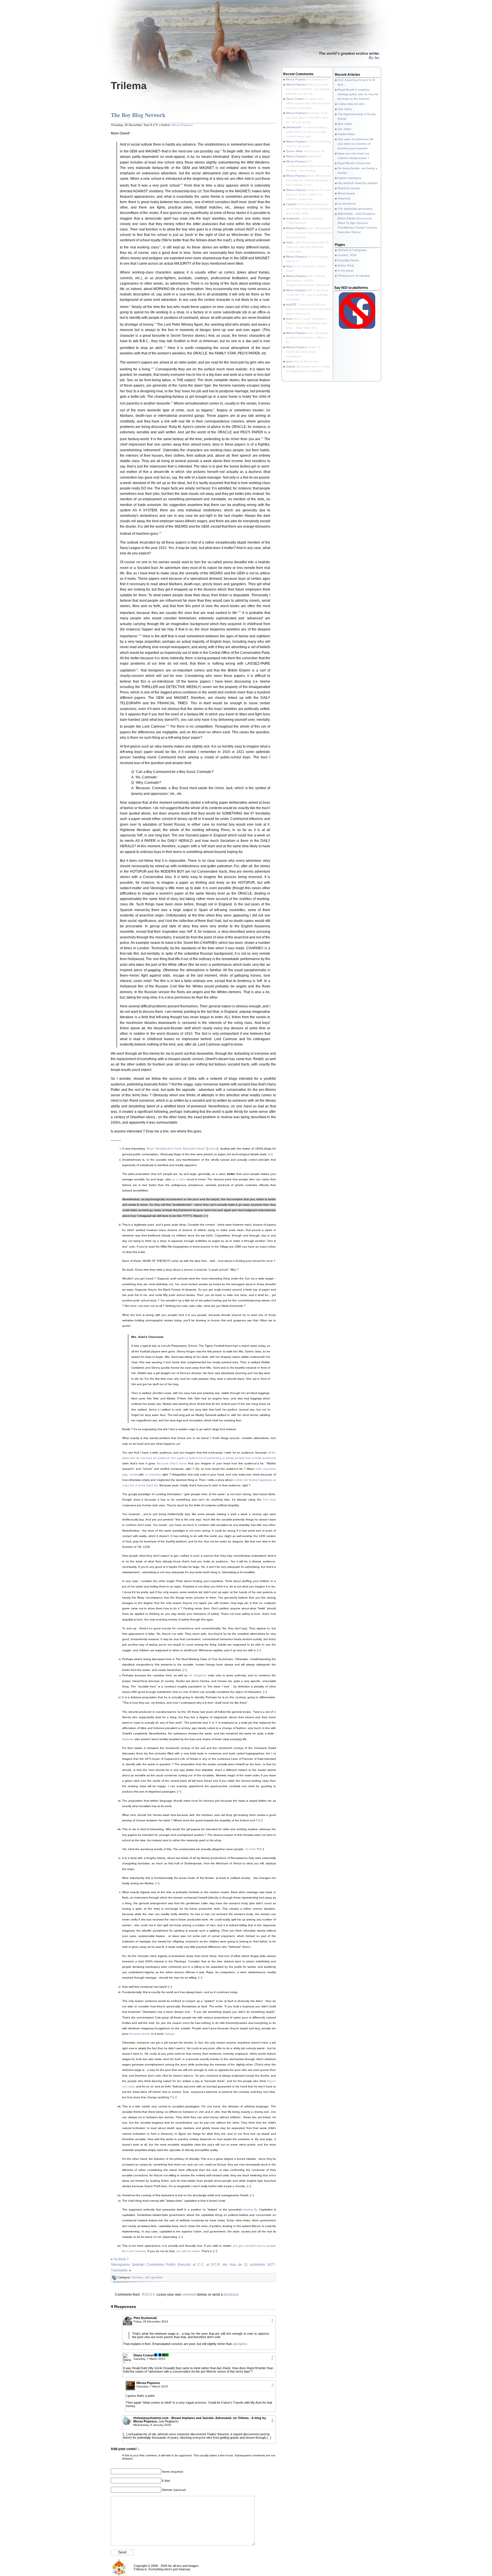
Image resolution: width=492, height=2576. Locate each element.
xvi (168, 725)
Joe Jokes (344, 129)
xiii (239, 612)
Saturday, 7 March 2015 (149, 2359)
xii (160, 532)
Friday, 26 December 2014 (151, 2321)
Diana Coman (144, 2355)
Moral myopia (346, 193)
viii (152, 368)
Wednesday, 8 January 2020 (152, 2425)
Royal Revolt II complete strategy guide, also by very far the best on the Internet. (358, 94)
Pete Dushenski (145, 2318)
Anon (289, 242)
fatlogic (170, 2034)
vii (165, 347)
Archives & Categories (352, 250)
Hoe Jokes (345, 109)
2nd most (269, 1500)
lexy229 (291, 304)
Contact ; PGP (347, 255)
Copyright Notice (348, 260)
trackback (231, 2295)
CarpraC (291, 204)
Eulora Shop (346, 265)
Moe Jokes (345, 124)
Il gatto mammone (349, 178)
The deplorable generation (355, 209)
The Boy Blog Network (138, 115)
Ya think (250, 1849)
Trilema (129, 86)
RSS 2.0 (148, 2295)
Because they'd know (171, 1463)
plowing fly (250, 2209)
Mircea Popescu (182, 125)
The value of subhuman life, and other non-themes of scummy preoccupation (356, 144)
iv (160, 246)
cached (212, 1149)
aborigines (240, 2344)
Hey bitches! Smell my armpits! (358, 183)
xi (262, 438)
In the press (346, 271)
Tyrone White (294, 151)
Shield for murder (349, 188)
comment (189, 2295)
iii (182, 184)
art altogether (198, 1675)
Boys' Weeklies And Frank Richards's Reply (176, 1149)
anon (289, 319)
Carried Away (346, 134)
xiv (140, 635)
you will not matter (188, 2251)
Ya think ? (121, 2259)
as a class (179, 1179)
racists (134, 1474)
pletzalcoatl (293, 127)
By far (374, 58)
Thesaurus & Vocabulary (354, 276)
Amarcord (344, 198)
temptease (293, 218)
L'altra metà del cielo (351, 104)
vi (155, 323)
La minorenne (347, 204)
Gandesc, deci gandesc (147, 2277)
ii (221, 150)
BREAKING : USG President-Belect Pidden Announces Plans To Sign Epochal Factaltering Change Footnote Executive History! (357, 223)
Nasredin (128, 1739)
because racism (139, 2034)
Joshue (291, 367)
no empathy (153, 1474)
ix (172, 402)
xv (137, 669)
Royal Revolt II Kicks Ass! (354, 163)
